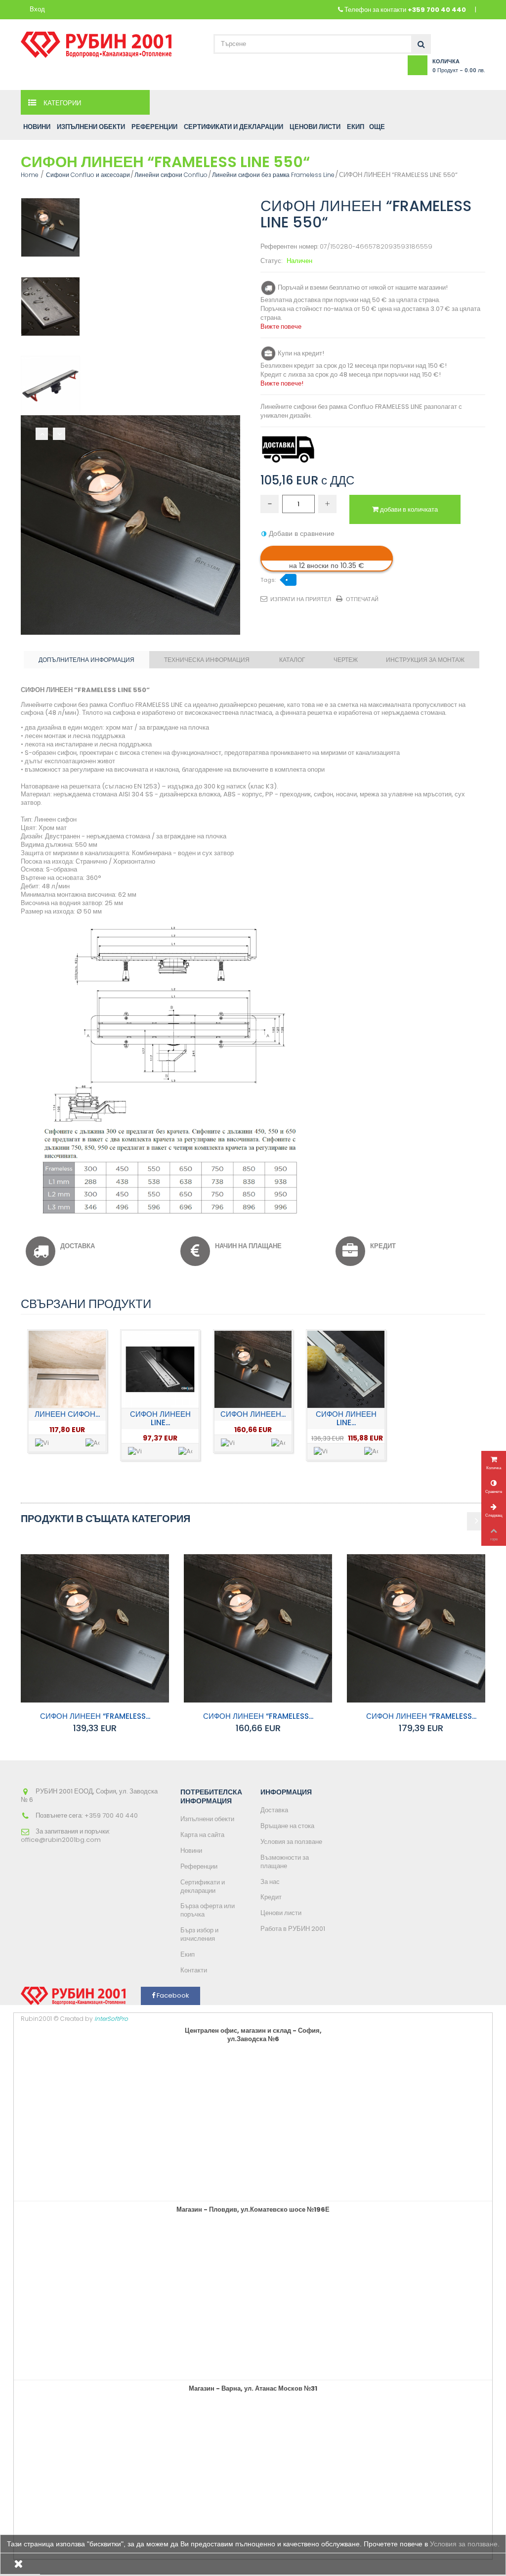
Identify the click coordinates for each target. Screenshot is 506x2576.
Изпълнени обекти (207, 1819)
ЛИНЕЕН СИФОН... (67, 1414)
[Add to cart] (92, 1443)
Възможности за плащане (285, 1862)
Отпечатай (362, 599)
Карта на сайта (202, 1835)
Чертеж (346, 660)
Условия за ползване (291, 1842)
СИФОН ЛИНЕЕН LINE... (160, 1418)
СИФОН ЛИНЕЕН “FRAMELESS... (95, 1716)
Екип (188, 1954)
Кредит (271, 1897)
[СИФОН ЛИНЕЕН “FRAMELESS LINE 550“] (50, 227)
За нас (270, 1882)
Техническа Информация (207, 660)
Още (377, 127)
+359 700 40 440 (437, 10)
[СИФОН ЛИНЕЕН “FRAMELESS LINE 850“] (421, 1628)
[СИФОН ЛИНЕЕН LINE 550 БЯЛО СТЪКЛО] (346, 1369)
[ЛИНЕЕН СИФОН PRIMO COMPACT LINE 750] (67, 1369)
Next (59, 434)
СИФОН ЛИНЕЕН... (253, 1414)
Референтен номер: (289, 247)
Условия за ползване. (465, 2544)
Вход (37, 10)
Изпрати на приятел (301, 599)
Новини (191, 1851)
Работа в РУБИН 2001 (293, 1929)
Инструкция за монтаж (425, 660)
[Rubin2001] (96, 42)
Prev (42, 434)
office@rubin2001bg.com (61, 1840)
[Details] (42, 1443)
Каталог (292, 660)
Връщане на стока (287, 1826)
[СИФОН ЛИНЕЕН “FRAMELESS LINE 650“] (95, 1628)
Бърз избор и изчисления (199, 1934)
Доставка (274, 1810)
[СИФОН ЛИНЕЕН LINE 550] (160, 1369)
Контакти (194, 1970)
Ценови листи (281, 1913)
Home (30, 175)
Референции (199, 1866)
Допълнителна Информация (86, 660)
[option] (67, 1391)
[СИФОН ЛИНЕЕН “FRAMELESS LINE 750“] (253, 1369)
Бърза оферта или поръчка (208, 1910)
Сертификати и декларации (203, 1886)
